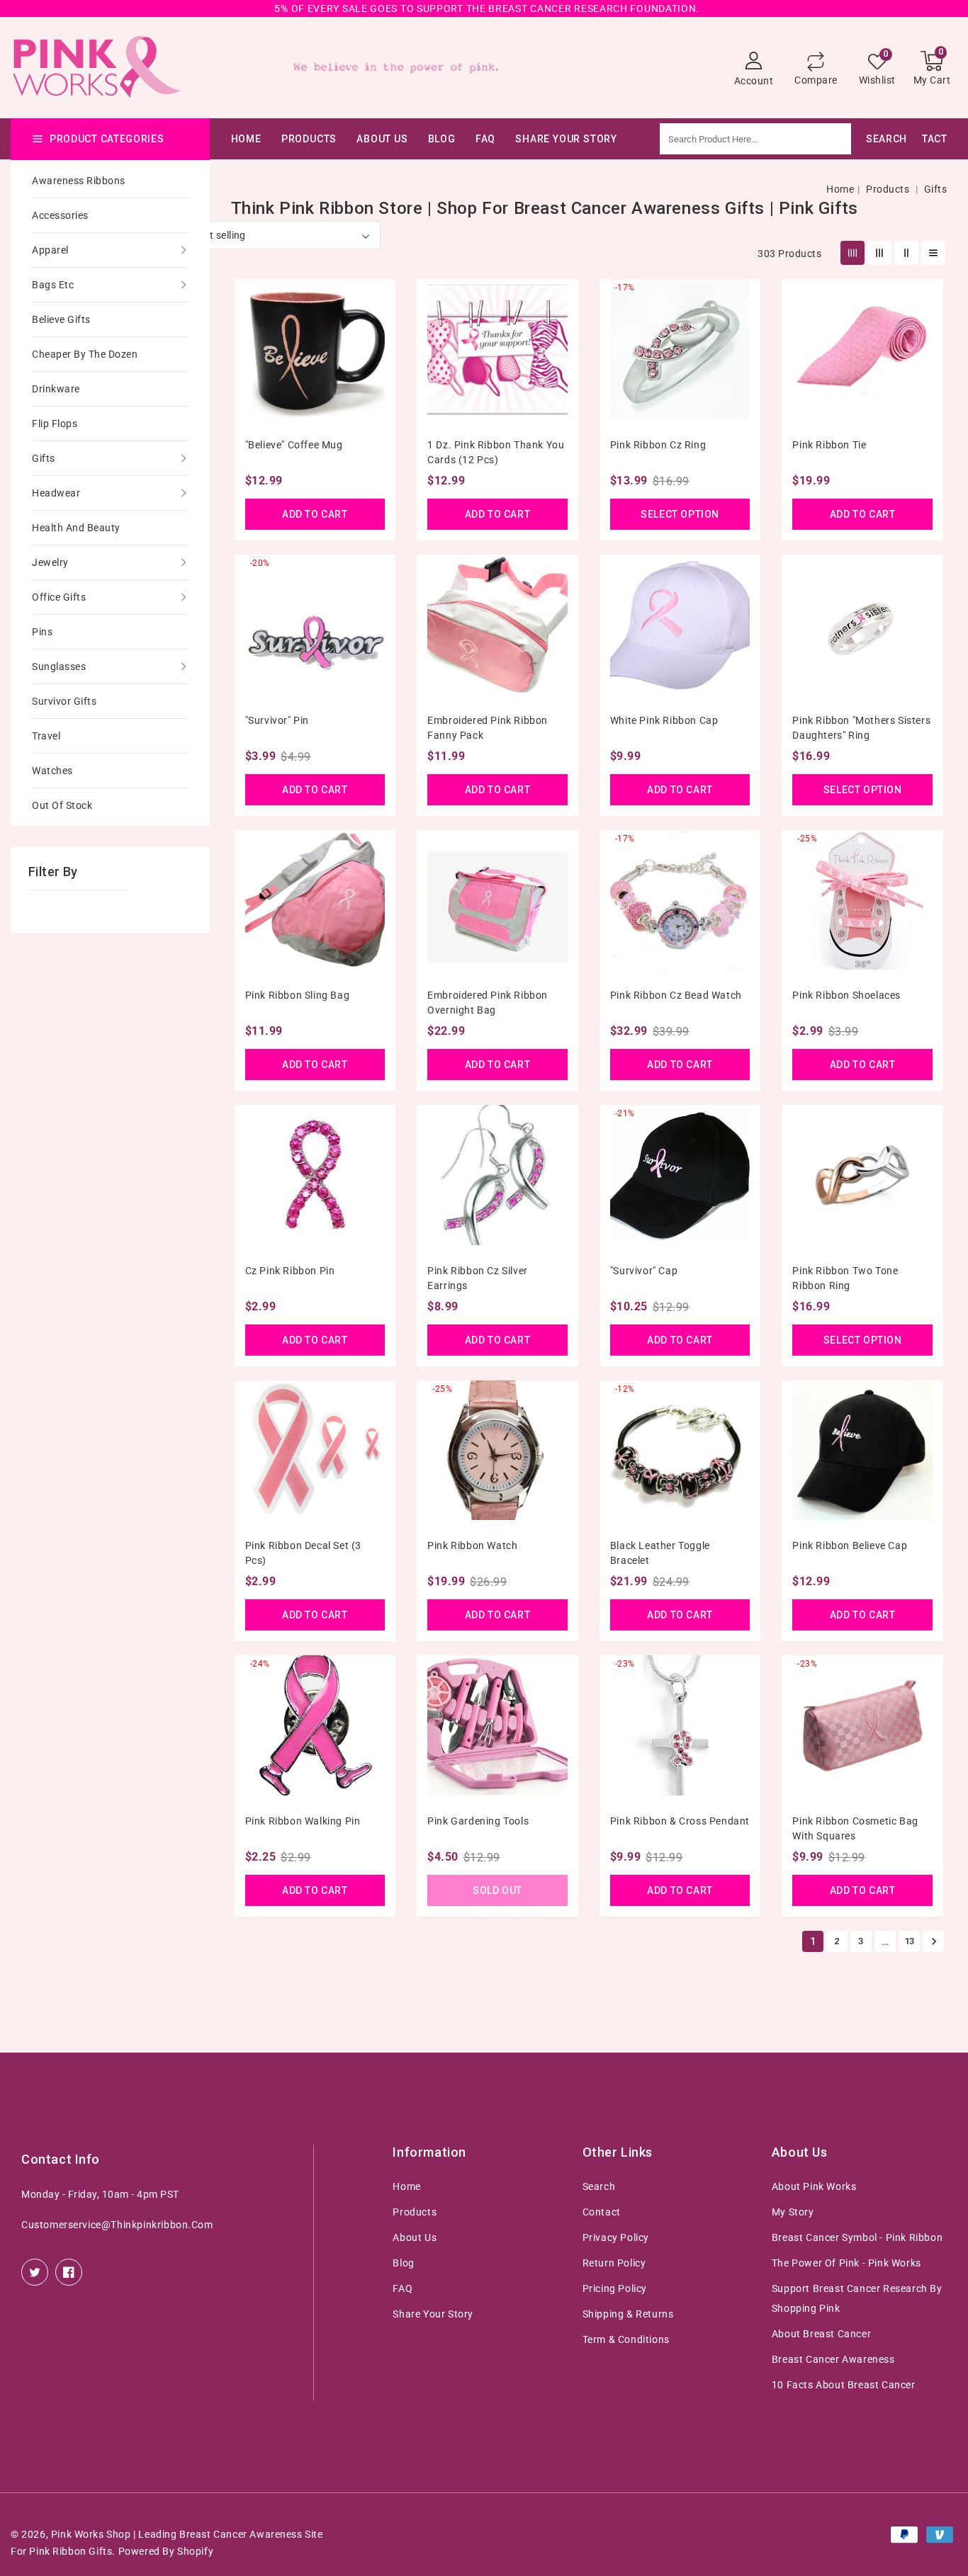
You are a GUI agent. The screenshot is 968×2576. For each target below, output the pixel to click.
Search (599, 2186)
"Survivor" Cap (644, 1271)
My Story (793, 2212)
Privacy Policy (616, 2237)
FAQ (403, 2288)
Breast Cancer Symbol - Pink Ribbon (857, 2237)
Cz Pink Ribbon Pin (290, 1271)
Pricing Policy (615, 2288)
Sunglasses (59, 666)
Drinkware (56, 389)
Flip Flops (55, 424)
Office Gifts (59, 597)
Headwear (56, 493)
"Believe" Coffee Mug (294, 445)
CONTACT (924, 139)
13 (910, 1941)
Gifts (44, 458)
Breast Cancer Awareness (833, 2359)
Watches (52, 771)
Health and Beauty (76, 528)
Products (309, 139)
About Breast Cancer (821, 2334)
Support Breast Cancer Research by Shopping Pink (857, 2298)
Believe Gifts (61, 319)
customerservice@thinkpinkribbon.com (117, 2225)
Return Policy (614, 2263)
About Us (382, 139)
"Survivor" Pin (277, 720)
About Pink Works (814, 2186)
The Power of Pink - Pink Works (846, 2263)
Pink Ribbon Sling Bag (298, 995)
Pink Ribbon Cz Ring (658, 445)
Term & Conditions (626, 2339)
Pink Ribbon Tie (829, 445)
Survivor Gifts (64, 701)
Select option (680, 514)
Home (840, 189)
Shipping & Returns (628, 2314)
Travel (46, 736)
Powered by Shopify (166, 2551)
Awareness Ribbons (79, 181)
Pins (42, 632)
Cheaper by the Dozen (85, 354)
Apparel (50, 250)
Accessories (60, 215)
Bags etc (53, 285)
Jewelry (50, 562)
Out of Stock (62, 805)
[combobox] (791, 139)
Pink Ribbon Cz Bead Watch (676, 995)
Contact (602, 2212)
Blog (403, 2263)
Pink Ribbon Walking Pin (303, 1821)
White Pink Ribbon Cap (664, 720)
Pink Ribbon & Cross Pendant (680, 1821)
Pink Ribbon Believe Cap (850, 1545)
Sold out (497, 1890)
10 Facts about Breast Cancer (844, 2385)
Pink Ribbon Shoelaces (846, 995)
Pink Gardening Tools (478, 1821)
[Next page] (933, 1941)
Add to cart (315, 514)
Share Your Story (433, 2314)
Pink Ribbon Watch (472, 1545)
